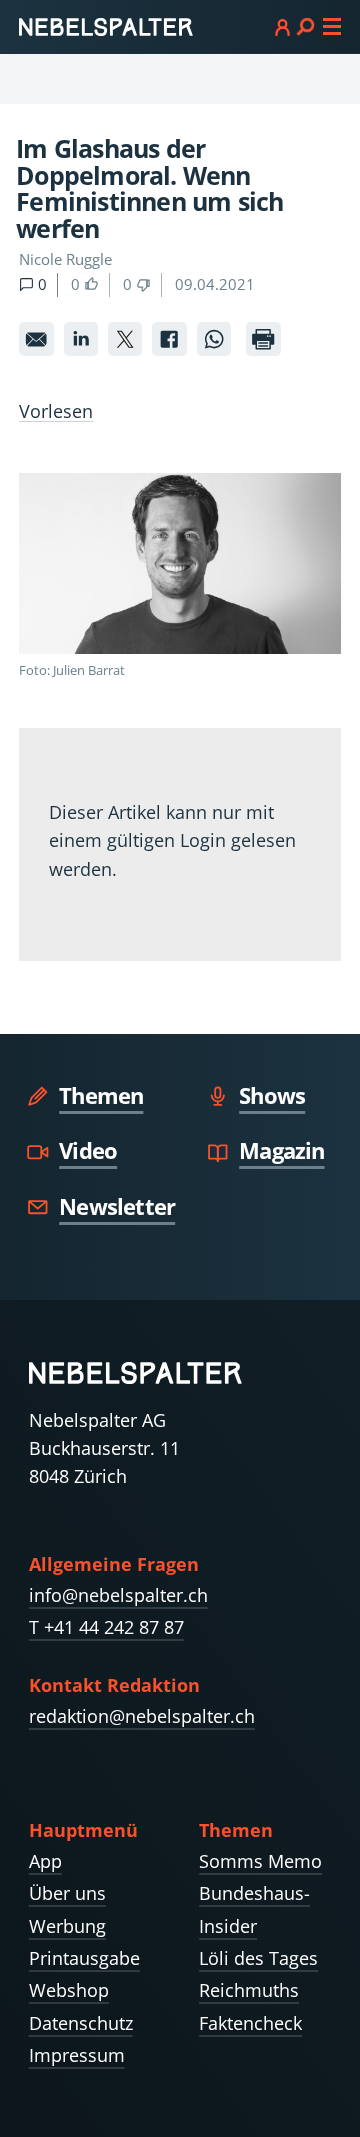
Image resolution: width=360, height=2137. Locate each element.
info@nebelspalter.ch (118, 1595)
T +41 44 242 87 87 (106, 1627)
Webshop (69, 1990)
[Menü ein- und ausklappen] (308, 26)
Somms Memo (260, 1861)
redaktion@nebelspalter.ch (142, 1716)
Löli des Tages (258, 1958)
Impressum (77, 2055)
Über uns (67, 1893)
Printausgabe (84, 1958)
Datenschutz (81, 2023)
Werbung (67, 1926)
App (45, 1861)
